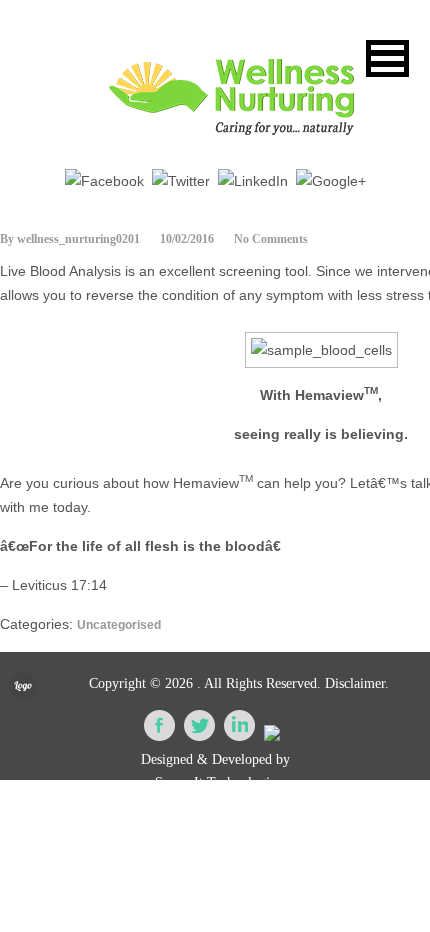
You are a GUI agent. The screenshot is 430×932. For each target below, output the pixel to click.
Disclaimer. (357, 683)
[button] (387, 58)
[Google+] (331, 181)
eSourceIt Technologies (215, 782)
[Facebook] (104, 181)
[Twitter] (181, 181)
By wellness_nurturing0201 (70, 239)
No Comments (271, 239)
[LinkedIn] (253, 181)
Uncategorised (119, 625)
